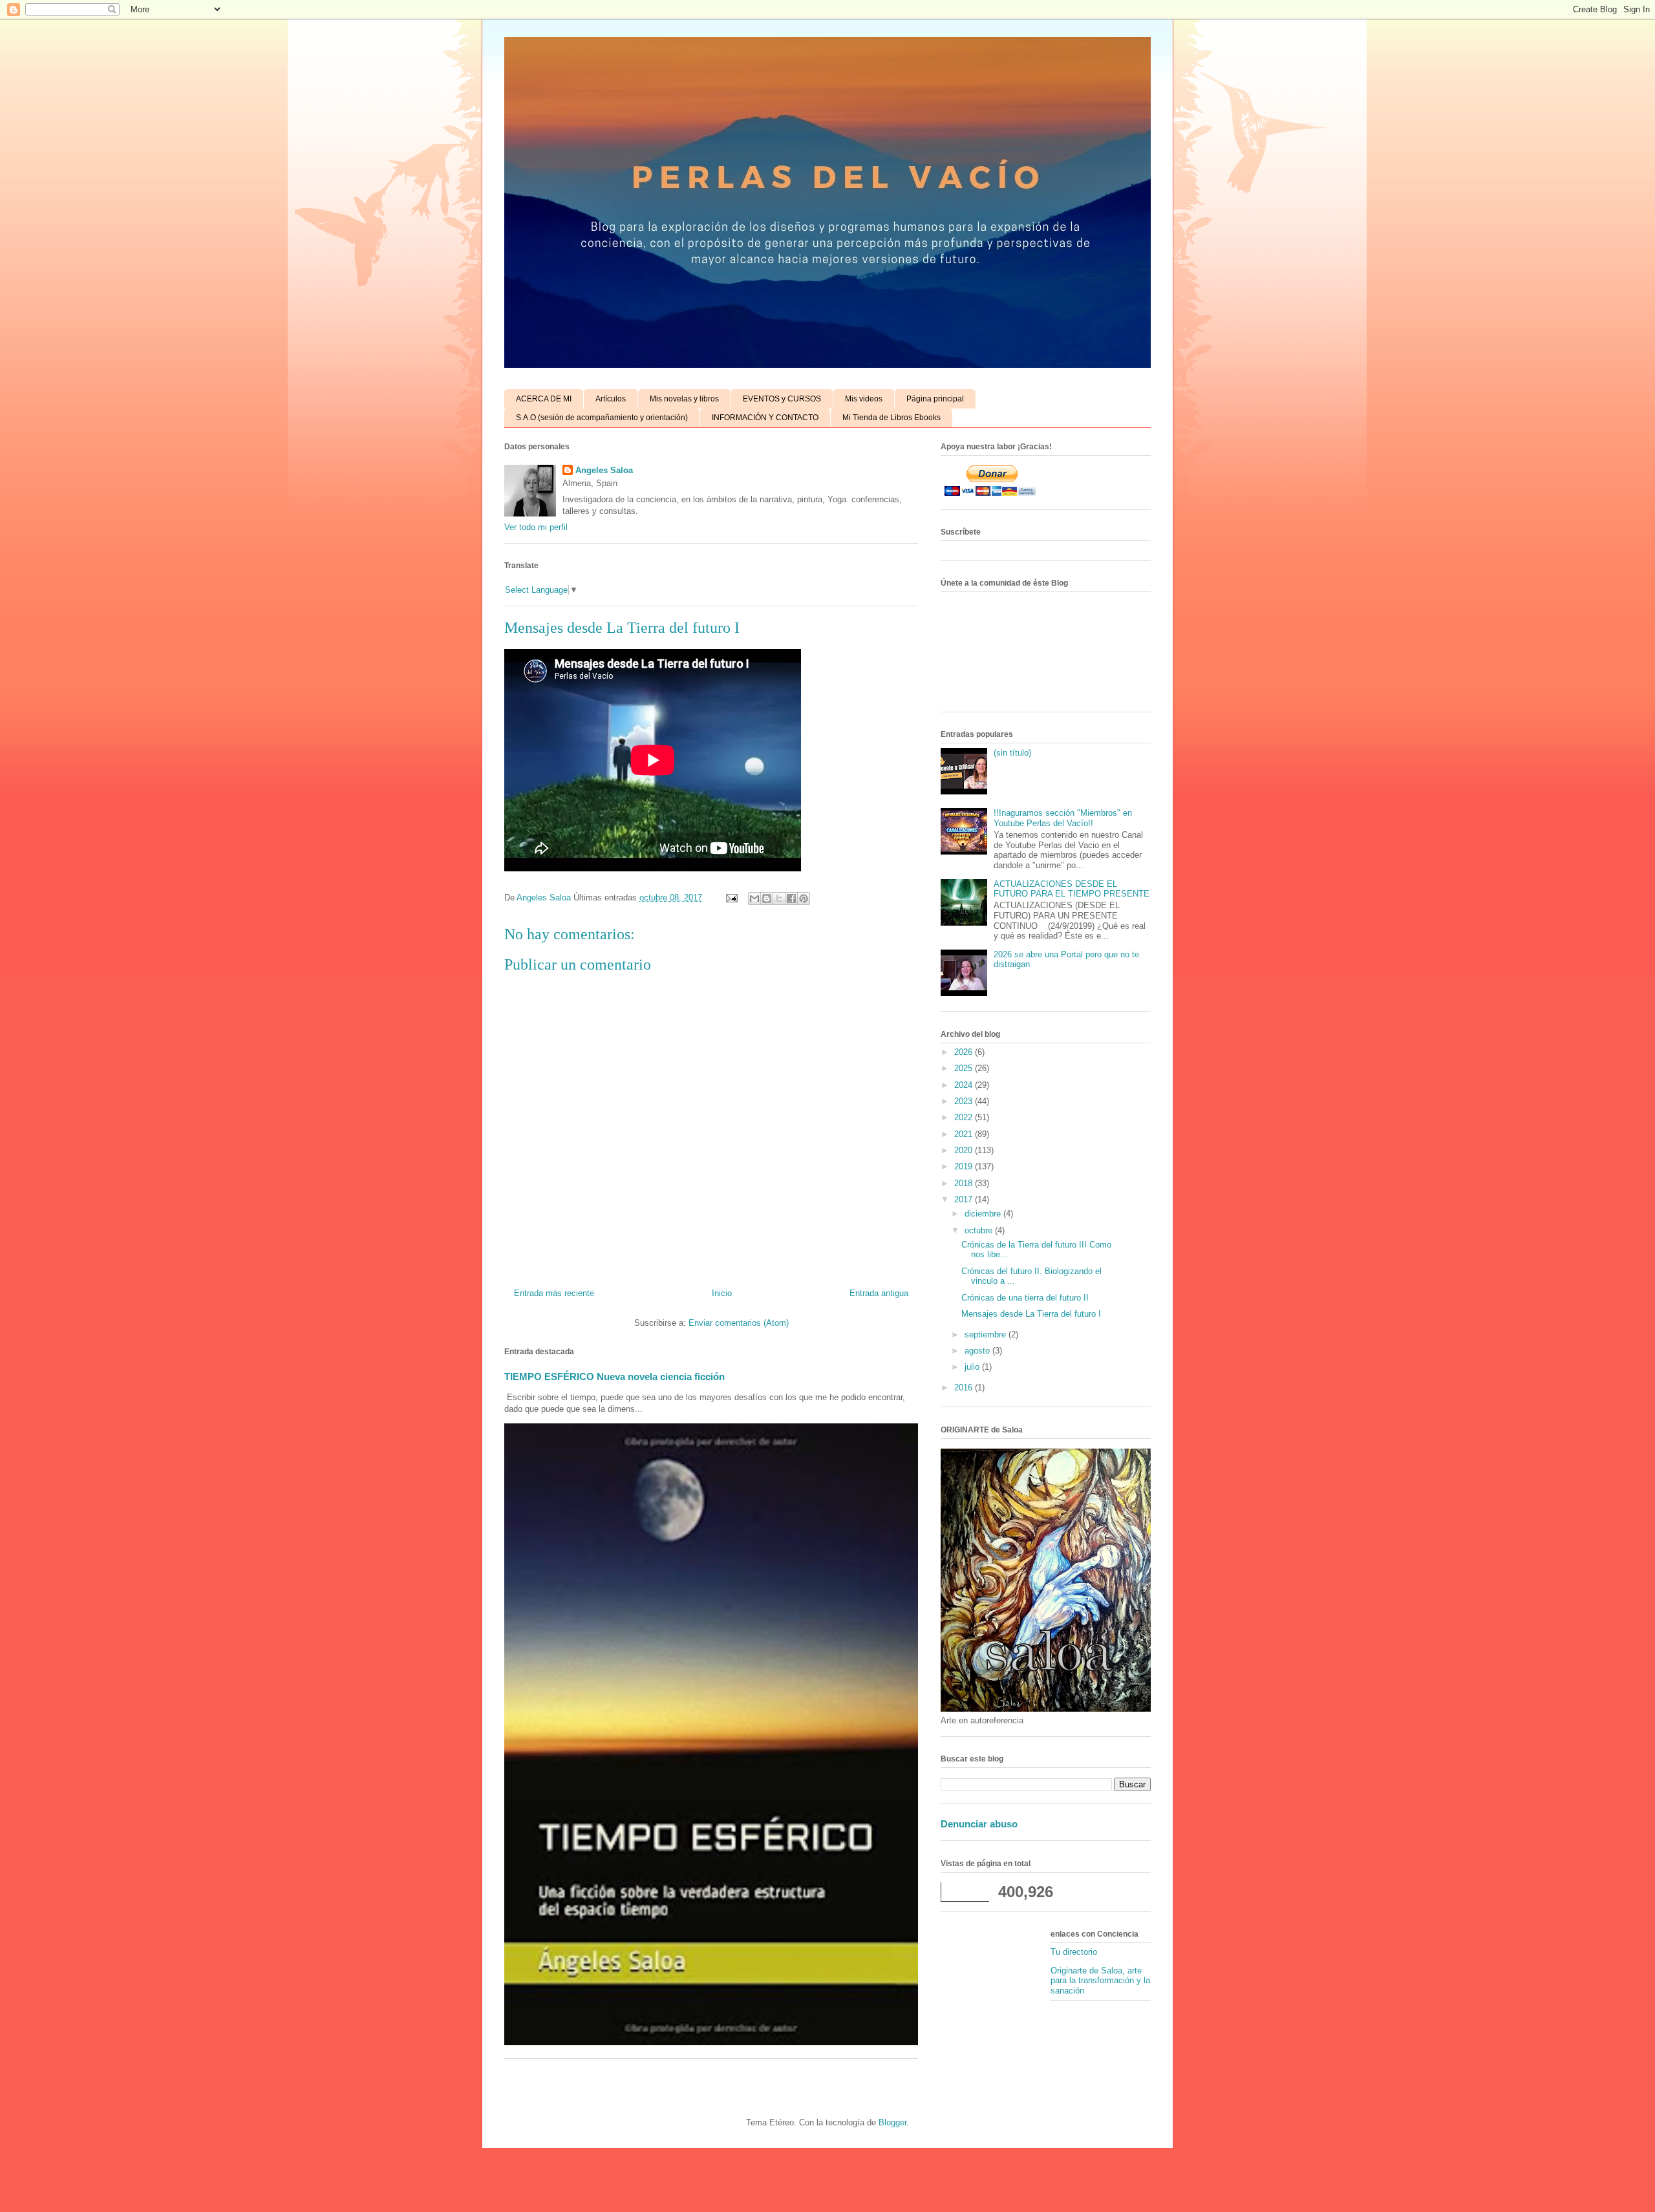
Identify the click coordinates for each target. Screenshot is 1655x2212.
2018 (965, 1183)
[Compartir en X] (779, 899)
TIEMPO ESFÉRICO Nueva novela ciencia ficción (614, 1377)
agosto (978, 1351)
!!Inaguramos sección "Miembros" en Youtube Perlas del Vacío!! (1063, 818)
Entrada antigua (879, 1293)
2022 (965, 1117)
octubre (980, 1230)
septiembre (987, 1335)
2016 (965, 1388)
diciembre (984, 1214)
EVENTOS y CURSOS (782, 399)
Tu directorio (1074, 1952)
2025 (965, 1068)
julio (973, 1367)
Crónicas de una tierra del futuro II (1025, 1298)
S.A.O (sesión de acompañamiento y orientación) (602, 418)
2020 (965, 1150)
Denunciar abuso (979, 1824)
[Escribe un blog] (767, 899)
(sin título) (1012, 753)
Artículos (611, 399)
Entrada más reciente (554, 1293)
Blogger (892, 2122)
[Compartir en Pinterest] (804, 899)
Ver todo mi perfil (536, 527)
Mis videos (864, 399)
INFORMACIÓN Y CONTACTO (765, 418)
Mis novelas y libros (684, 399)
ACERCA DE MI (544, 399)
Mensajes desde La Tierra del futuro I (1031, 1314)
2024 (965, 1085)
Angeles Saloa (604, 470)
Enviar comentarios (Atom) (739, 1323)
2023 (965, 1101)
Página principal (935, 399)
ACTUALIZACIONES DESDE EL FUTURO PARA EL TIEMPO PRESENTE (1072, 889)
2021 (965, 1134)
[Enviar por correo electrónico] (754, 899)
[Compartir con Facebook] (791, 899)
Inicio (722, 1293)
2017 (965, 1199)
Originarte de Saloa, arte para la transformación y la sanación (1100, 1981)
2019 (965, 1166)
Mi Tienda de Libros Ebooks (892, 418)
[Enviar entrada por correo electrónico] (731, 898)
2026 (965, 1052)
